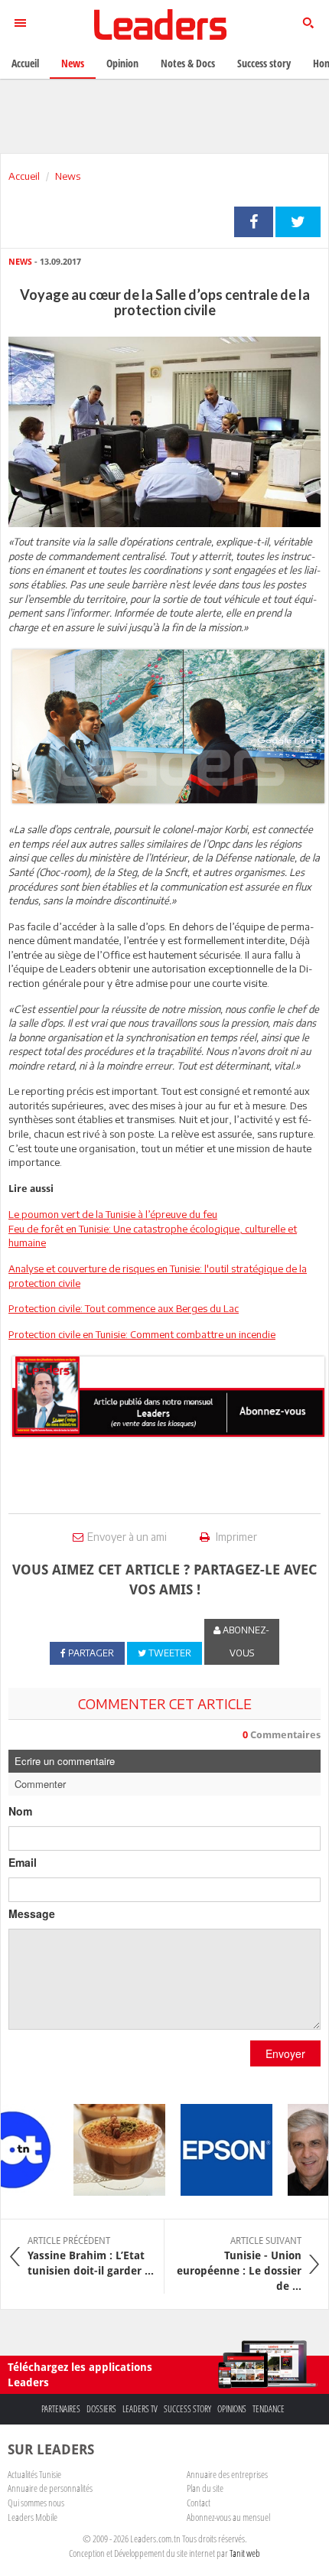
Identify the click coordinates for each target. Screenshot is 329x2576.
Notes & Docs (188, 63)
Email (23, 1862)
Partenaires (61, 2409)
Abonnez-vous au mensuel (228, 2517)
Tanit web (245, 2553)
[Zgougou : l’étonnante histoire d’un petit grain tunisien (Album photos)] (109, 2150)
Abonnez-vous (245, 1641)
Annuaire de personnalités (50, 2488)
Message (32, 1913)
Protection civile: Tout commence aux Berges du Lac (124, 1308)
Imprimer (235, 1537)
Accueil (24, 176)
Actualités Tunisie (34, 2474)
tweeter (298, 222)
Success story (187, 2409)
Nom (20, 1811)
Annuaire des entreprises (227, 2474)
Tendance (269, 2409)
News (68, 176)
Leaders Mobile (33, 2517)
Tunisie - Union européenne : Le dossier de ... (239, 2264)
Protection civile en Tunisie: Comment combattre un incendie (142, 1334)
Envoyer (285, 2053)
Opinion (122, 63)
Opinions (232, 2409)
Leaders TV (140, 2409)
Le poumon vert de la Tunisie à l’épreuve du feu (113, 1214)
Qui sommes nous (36, 2503)
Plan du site (205, 2488)
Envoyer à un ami (127, 1537)
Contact (199, 2503)
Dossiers (101, 2409)
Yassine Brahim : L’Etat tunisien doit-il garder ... (91, 2256)
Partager (254, 222)
